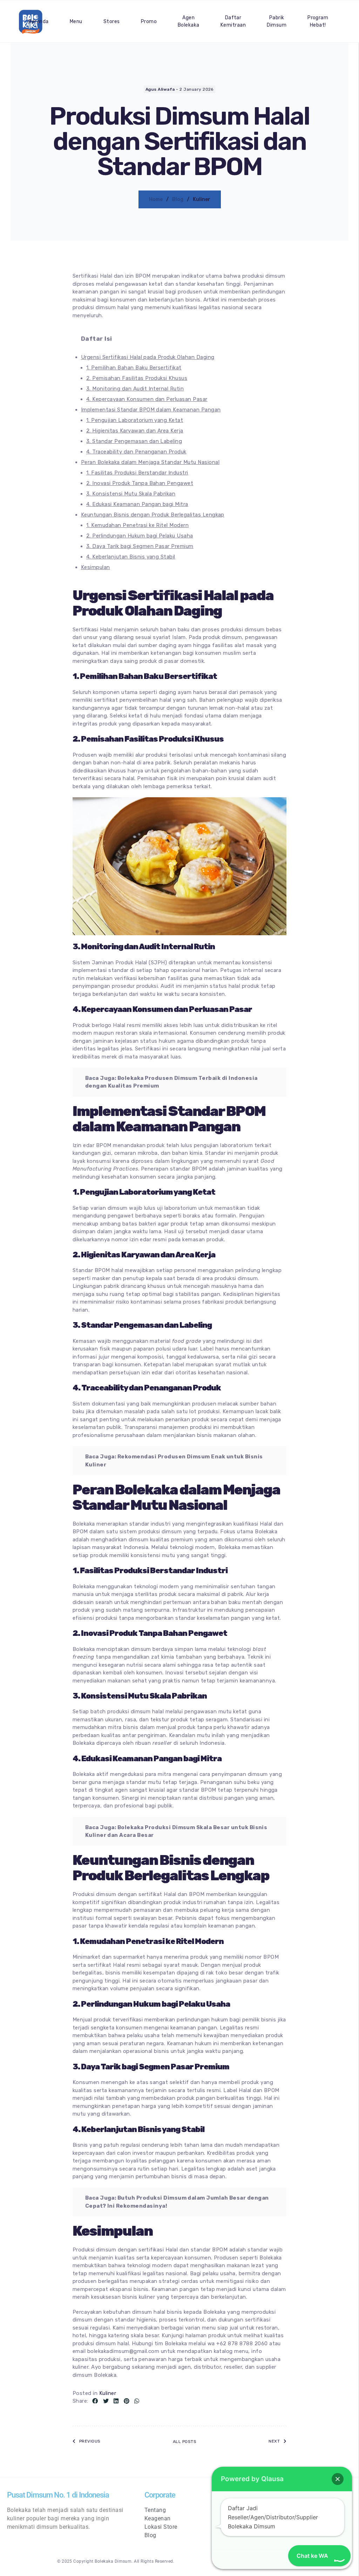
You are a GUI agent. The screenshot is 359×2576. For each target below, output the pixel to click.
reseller (233, 2367)
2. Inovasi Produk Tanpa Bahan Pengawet (140, 483)
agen (184, 2367)
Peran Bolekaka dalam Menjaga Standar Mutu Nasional (150, 462)
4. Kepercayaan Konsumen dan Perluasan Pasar (147, 399)
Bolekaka (215, 2312)
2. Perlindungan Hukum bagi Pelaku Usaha (140, 536)
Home (156, 199)
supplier (266, 2367)
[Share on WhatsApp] (137, 2401)
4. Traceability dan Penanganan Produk (136, 452)
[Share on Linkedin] (116, 2401)
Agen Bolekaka (189, 21)
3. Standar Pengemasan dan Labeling (134, 441)
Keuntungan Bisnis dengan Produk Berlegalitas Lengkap (153, 515)
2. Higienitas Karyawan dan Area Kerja (135, 431)
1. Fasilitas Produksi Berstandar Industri (137, 473)
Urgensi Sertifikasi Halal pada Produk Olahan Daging (148, 357)
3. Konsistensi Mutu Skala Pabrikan (131, 494)
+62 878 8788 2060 (242, 2344)
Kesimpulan (96, 567)
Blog (178, 199)
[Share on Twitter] (106, 2401)
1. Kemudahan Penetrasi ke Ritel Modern (137, 525)
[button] (338, 2479)
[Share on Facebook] (95, 2401)
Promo (149, 22)
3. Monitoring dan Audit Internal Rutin (135, 389)
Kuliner (108, 2393)
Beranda (38, 22)
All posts (185, 2442)
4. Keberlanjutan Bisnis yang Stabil (131, 557)
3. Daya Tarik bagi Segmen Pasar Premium (140, 546)
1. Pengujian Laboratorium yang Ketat (135, 420)
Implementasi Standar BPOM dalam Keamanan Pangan (151, 410)
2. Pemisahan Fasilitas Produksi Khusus (137, 378)
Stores (112, 22)
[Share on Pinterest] (127, 2401)
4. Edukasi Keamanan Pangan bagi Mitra (137, 504)
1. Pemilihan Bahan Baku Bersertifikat (134, 368)
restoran (267, 2328)
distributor (207, 2367)
